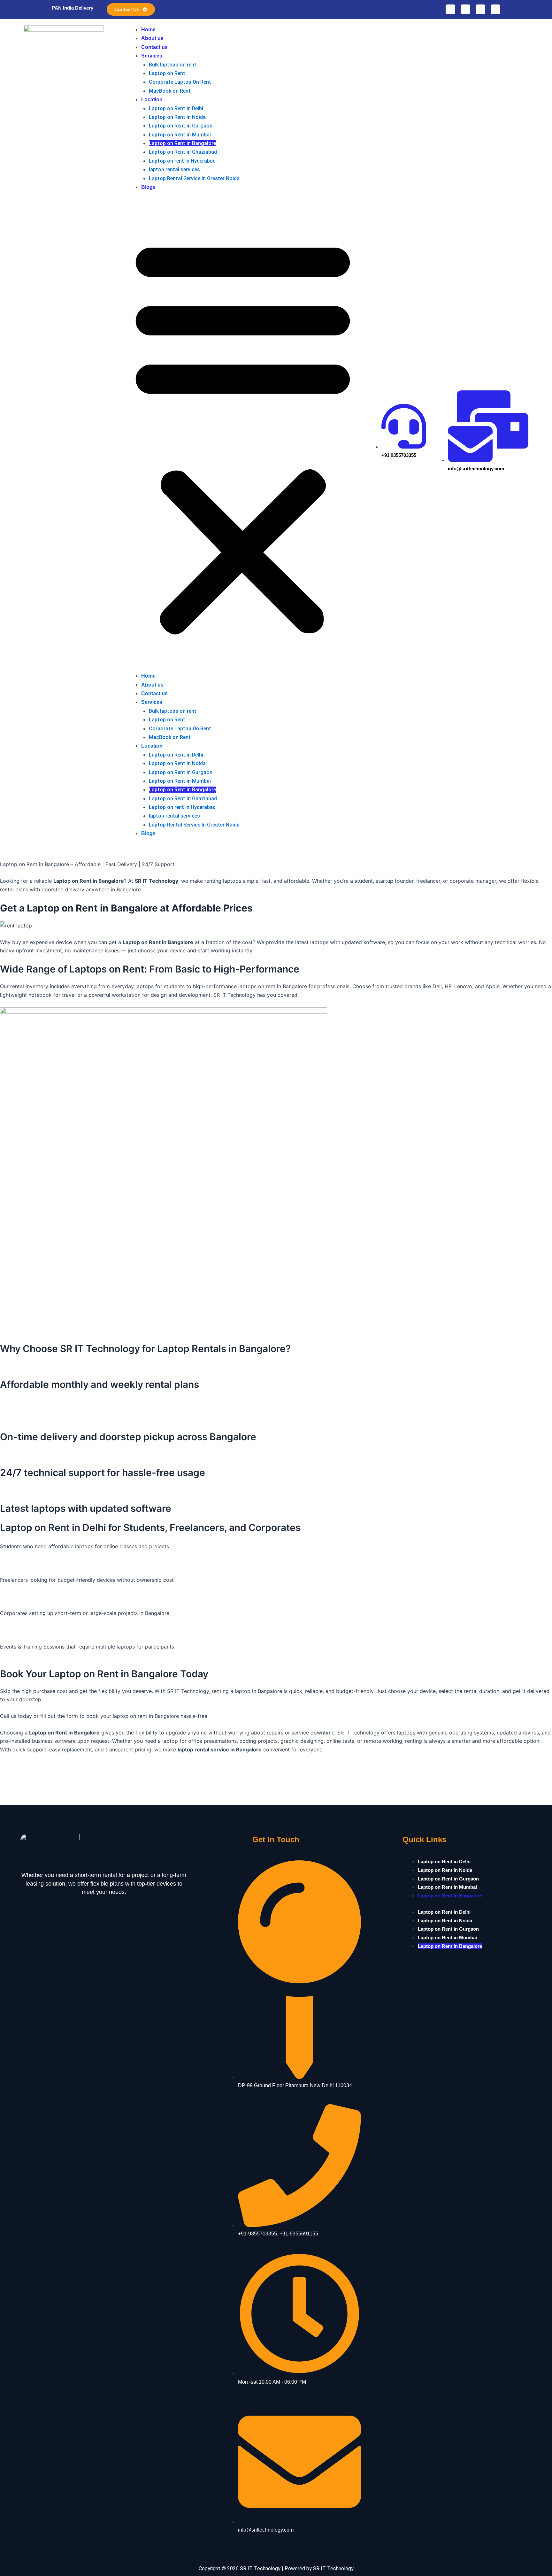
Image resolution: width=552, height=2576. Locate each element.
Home (148, 30)
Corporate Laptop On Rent (180, 82)
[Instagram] (480, 9)
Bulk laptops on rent (173, 65)
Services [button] (152, 56)
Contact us (154, 47)
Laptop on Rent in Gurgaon (181, 126)
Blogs (148, 187)
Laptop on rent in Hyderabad (182, 161)
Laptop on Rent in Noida (177, 117)
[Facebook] (465, 9)
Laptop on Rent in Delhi (176, 108)
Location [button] (152, 100)
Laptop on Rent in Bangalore (182, 143)
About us (152, 38)
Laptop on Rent (167, 73)
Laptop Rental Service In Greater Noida (194, 178)
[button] (243, 435)
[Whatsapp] (450, 9)
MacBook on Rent (170, 91)
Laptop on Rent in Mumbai (180, 135)
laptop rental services (174, 169)
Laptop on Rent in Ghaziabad (183, 152)
